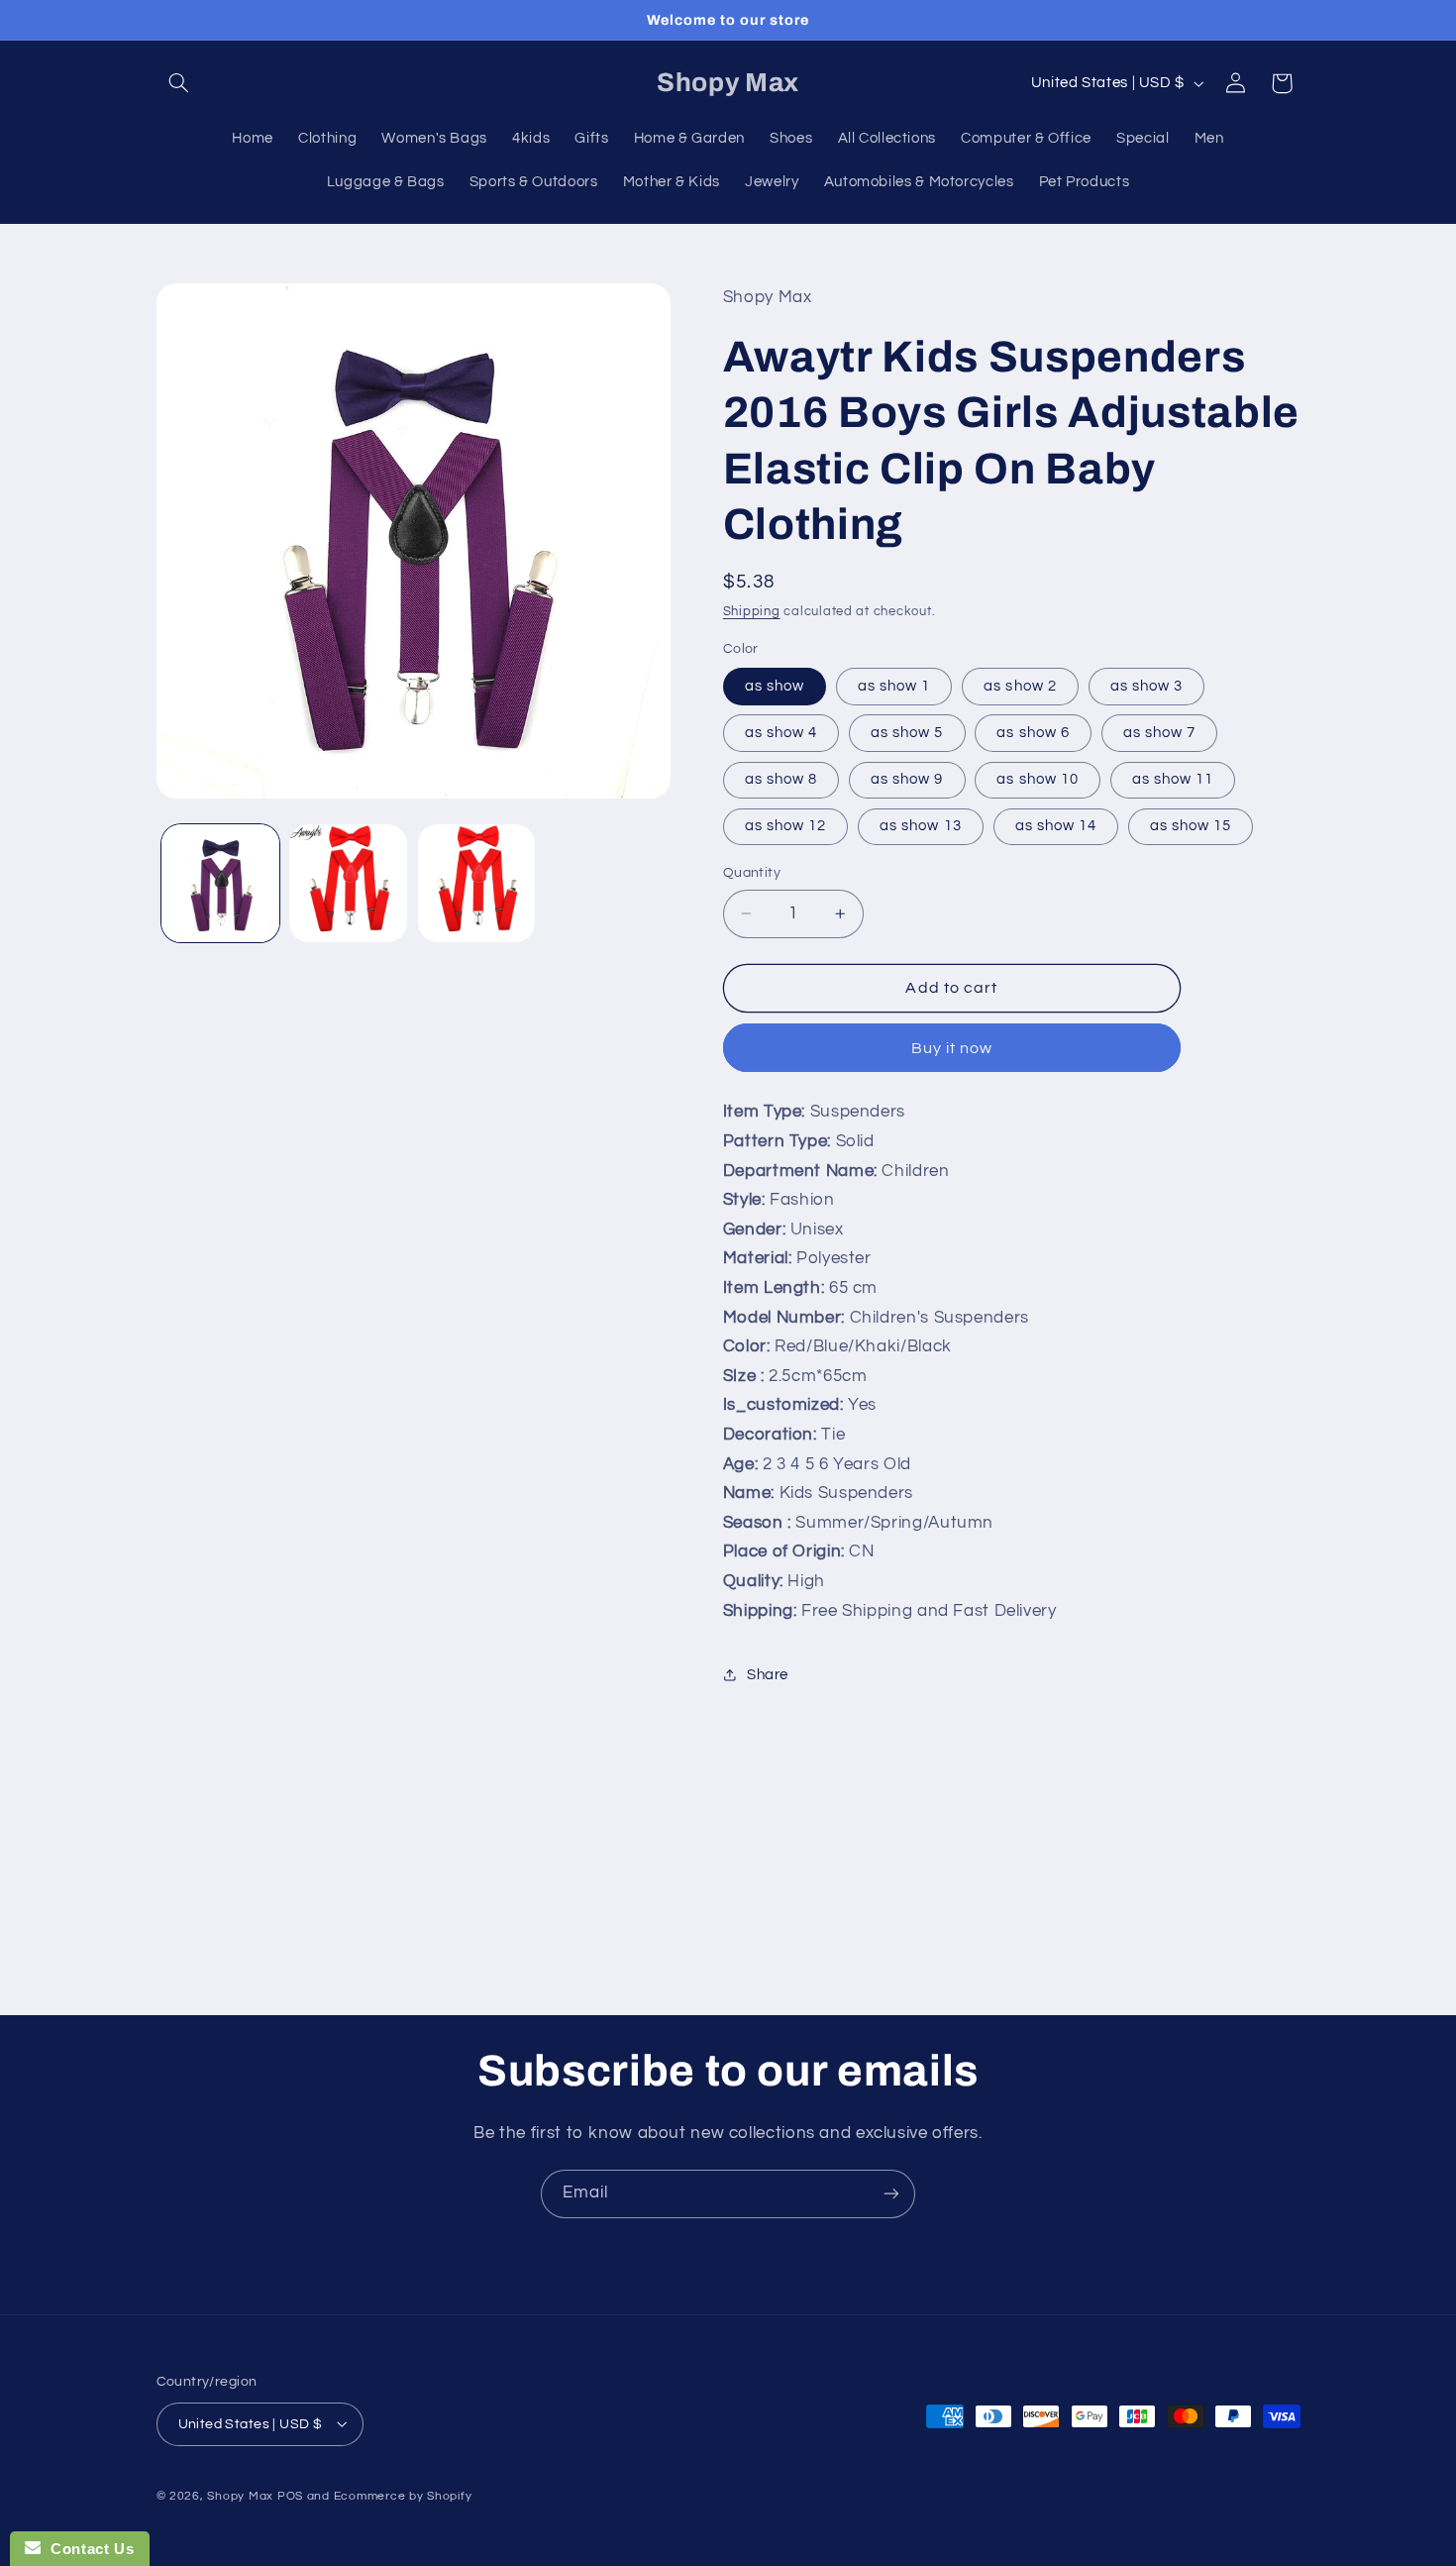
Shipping (752, 612)
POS (290, 2495)
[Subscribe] (891, 2194)
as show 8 (781, 779)
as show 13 (921, 826)
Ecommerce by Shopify (403, 2495)
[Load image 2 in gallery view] (348, 883)
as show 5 (907, 733)
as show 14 (1056, 826)
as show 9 (907, 779)
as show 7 (1159, 733)
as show (775, 686)
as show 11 (1173, 779)
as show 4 (781, 733)
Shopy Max (240, 2495)
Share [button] (768, 1675)
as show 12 (786, 826)
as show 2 (1020, 686)
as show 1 (894, 686)
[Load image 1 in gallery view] (220, 883)
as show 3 (1146, 686)
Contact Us (87, 2549)
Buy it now (952, 1048)
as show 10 (1038, 779)
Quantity (752, 873)
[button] (179, 83)
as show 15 (1191, 826)
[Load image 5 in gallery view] (477, 883)
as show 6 (1033, 733)
